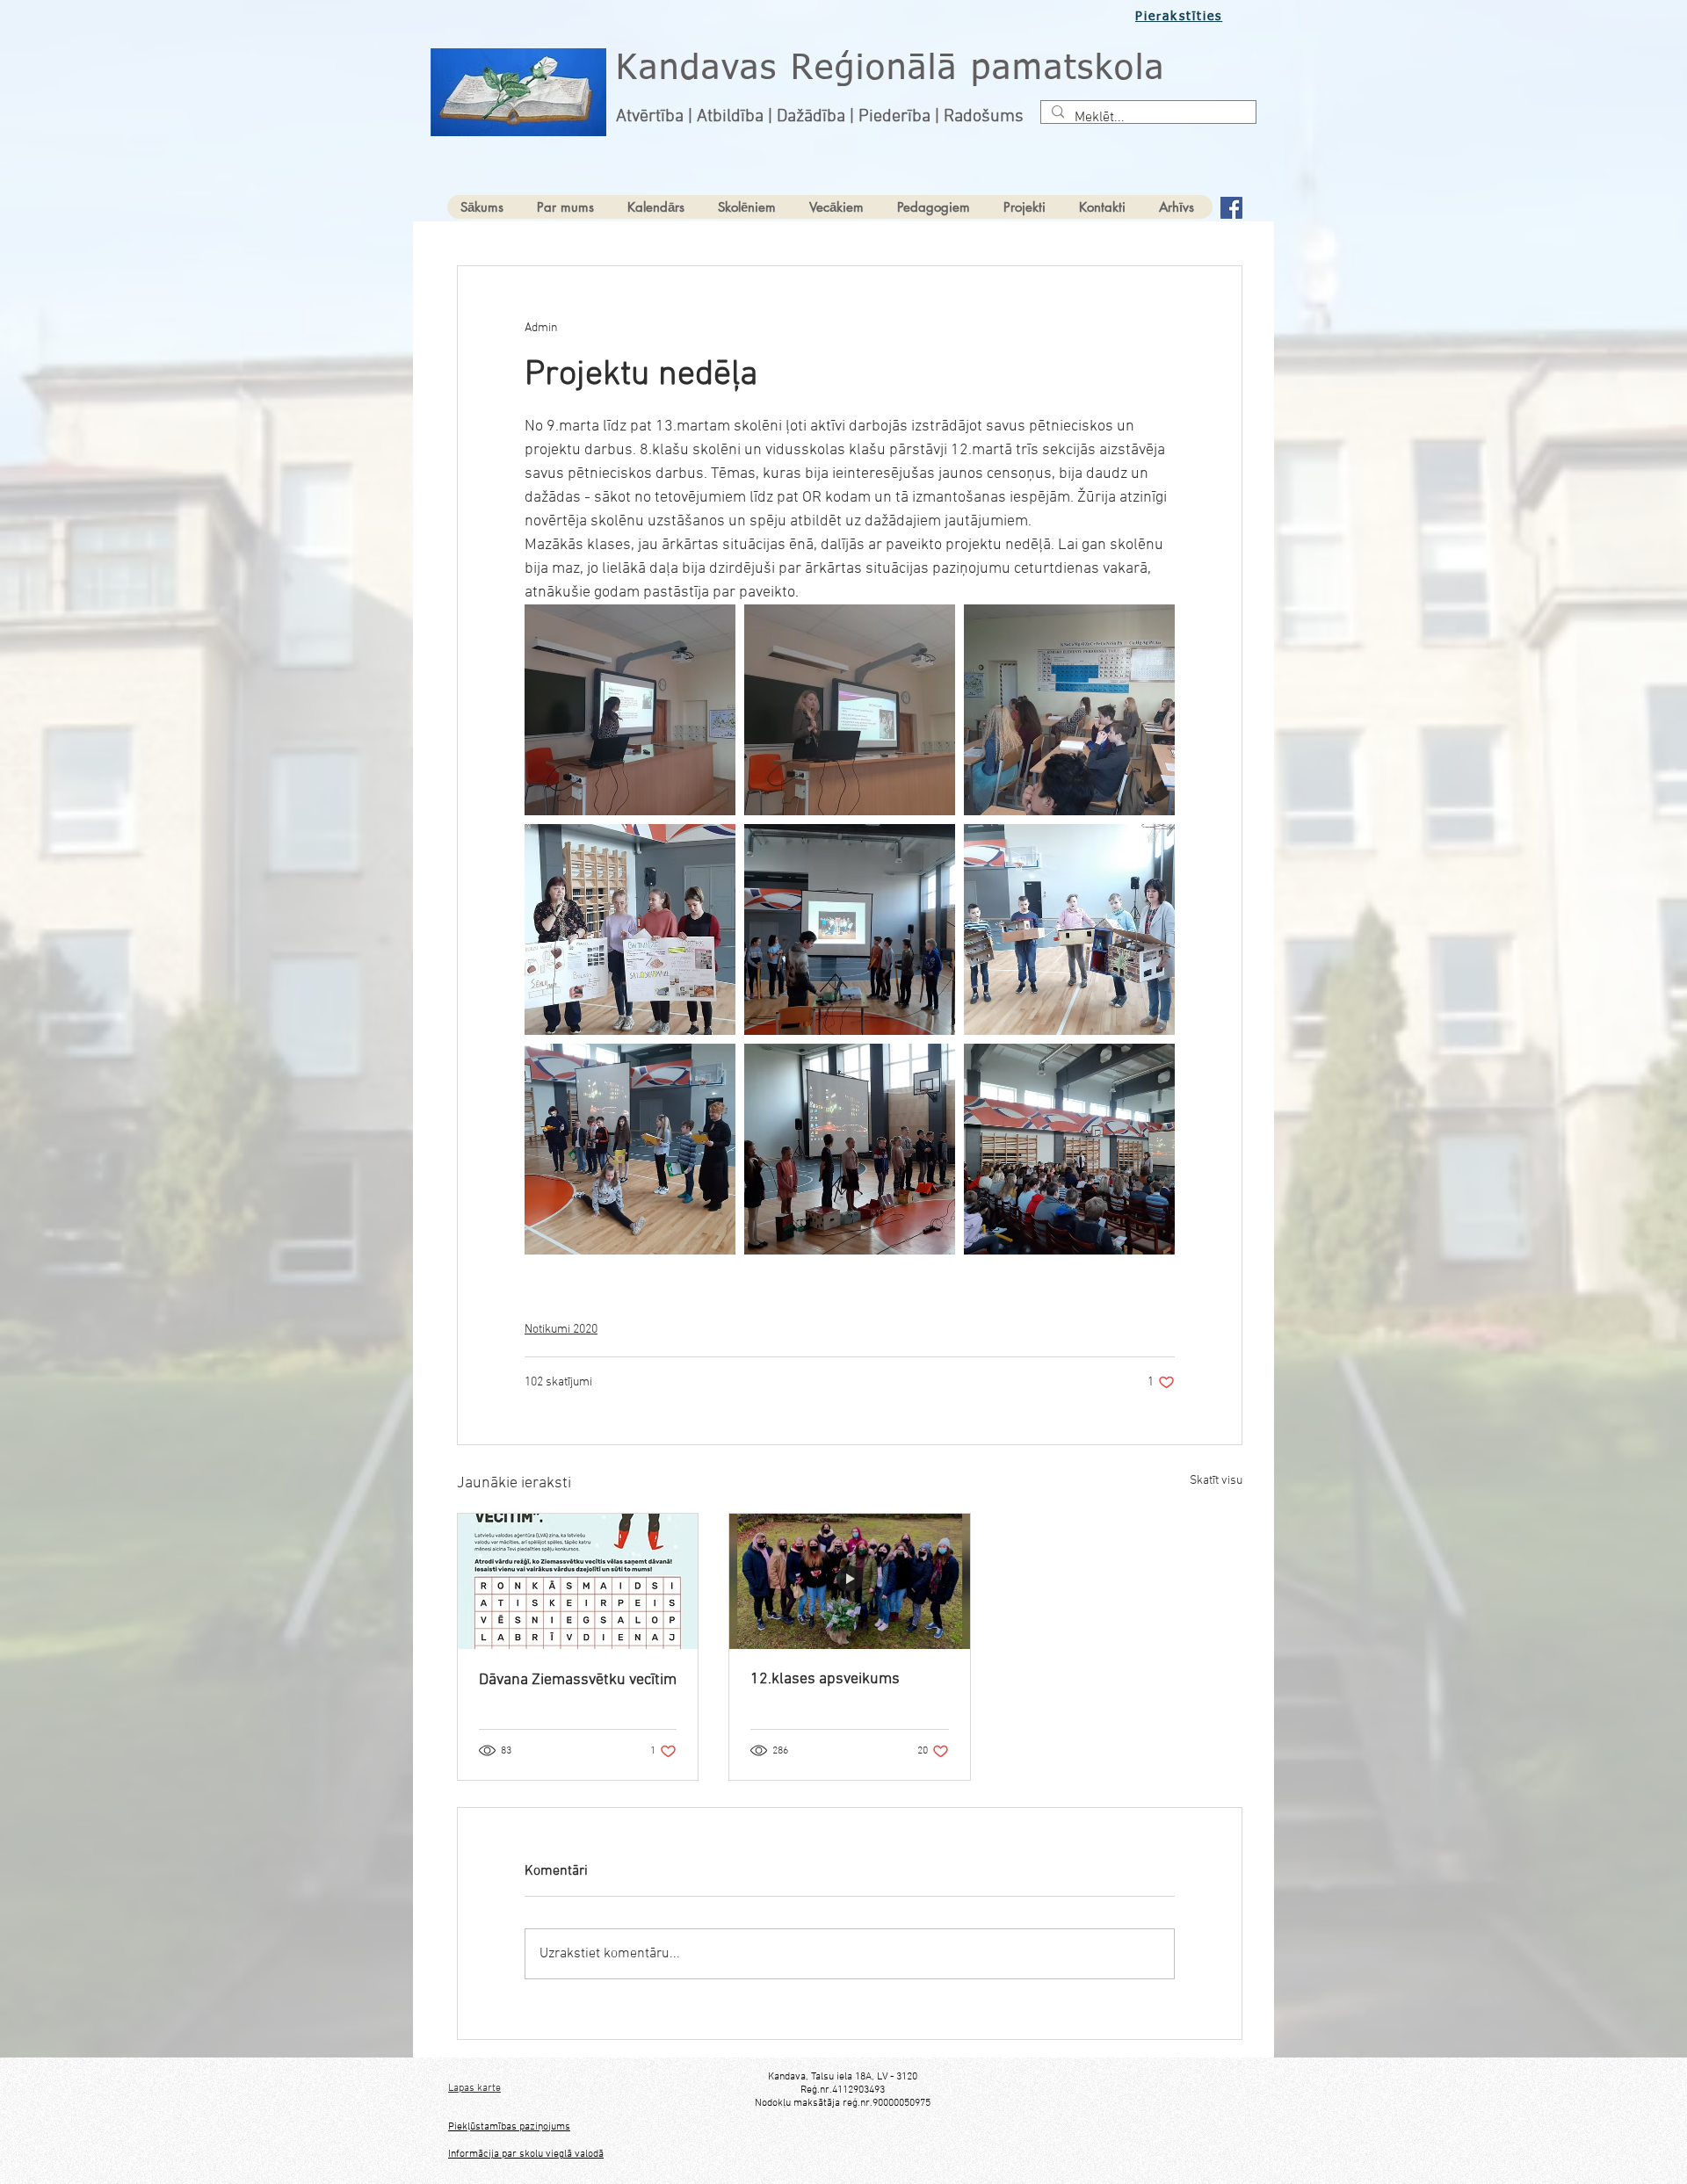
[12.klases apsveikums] (849, 1581)
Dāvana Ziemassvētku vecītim (578, 1680)
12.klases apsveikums (825, 1679)
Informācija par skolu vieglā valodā (526, 2154)
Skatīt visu (1216, 1481)
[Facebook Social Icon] (1231, 208)
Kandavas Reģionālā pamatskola (891, 69)
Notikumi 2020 (561, 1330)
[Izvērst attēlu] (630, 710)
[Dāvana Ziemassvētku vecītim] (578, 1581)
